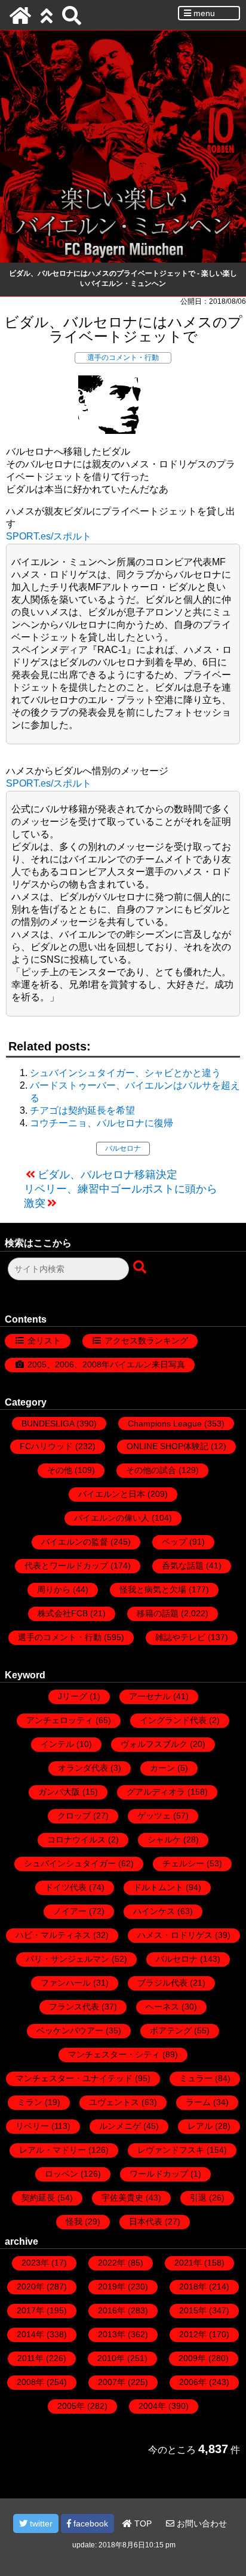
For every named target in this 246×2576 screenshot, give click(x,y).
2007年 (112, 2382)
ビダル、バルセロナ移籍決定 (107, 1175)
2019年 (112, 2287)
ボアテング (171, 2030)
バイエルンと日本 (112, 1494)
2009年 (192, 2358)
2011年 (30, 2358)
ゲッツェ (154, 1816)
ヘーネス (162, 2007)
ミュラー (196, 2078)
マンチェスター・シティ (114, 2054)
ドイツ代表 (66, 1887)
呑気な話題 (183, 1566)
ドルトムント (158, 1887)
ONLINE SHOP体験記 (167, 1446)
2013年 (112, 2334)
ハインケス (154, 1911)
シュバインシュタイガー (70, 1863)
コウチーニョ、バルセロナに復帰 (102, 1123)
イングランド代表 (173, 1720)
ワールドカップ (159, 2174)
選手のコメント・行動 (123, 358)
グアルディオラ (156, 1792)
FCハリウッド (46, 1446)
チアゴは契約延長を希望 (82, 1110)
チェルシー (183, 1863)
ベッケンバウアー (70, 2030)
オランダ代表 (83, 1768)
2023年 (35, 2263)
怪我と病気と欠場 (153, 1589)
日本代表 (146, 2221)
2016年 (112, 2310)
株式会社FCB (63, 1613)
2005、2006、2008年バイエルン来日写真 (106, 1364)
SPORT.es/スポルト (49, 536)
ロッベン (61, 2174)
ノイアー (70, 1911)
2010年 (111, 2358)
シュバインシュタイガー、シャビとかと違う (125, 1073)
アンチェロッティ (60, 1720)
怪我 (74, 2221)
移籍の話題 (158, 1613)
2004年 (152, 2406)
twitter (40, 2523)
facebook (90, 2523)
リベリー (32, 2126)
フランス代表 (74, 2007)
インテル (57, 1744)
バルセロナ (123, 1148)
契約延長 (38, 2198)
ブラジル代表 (162, 1983)
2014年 (30, 2334)
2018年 (193, 2287)
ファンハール (66, 1983)
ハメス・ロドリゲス (175, 1935)
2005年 (71, 2406)
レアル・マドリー (53, 2150)
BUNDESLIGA (48, 1423)
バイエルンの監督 (75, 1542)
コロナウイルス (76, 1839)
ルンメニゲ (120, 2126)
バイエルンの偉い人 (112, 1518)
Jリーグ (73, 1696)
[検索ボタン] (141, 1268)
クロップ (74, 1816)
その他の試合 (151, 1470)
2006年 (193, 2382)
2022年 (112, 2263)
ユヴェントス (114, 2102)
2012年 (193, 2334)
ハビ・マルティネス (53, 1935)
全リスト (44, 1341)
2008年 (30, 2382)
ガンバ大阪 (59, 1792)
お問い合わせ (201, 2523)
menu (203, 13)
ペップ (174, 1542)
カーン (162, 1768)
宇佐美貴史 (122, 2198)
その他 (60, 1470)
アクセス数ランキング (146, 1341)
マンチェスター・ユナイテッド (74, 2078)
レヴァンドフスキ (171, 2150)
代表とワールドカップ (66, 1566)
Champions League (165, 1423)
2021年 (188, 2263)
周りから (54, 1589)
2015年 (193, 2310)
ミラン (30, 2102)
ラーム (198, 2102)
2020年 (30, 2287)
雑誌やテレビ (180, 1637)
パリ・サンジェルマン (67, 1959)
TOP (142, 2523)
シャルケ (164, 1839)
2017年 (30, 2310)
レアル (200, 2126)
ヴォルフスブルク (154, 1744)
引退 (198, 2198)
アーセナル (150, 1696)
